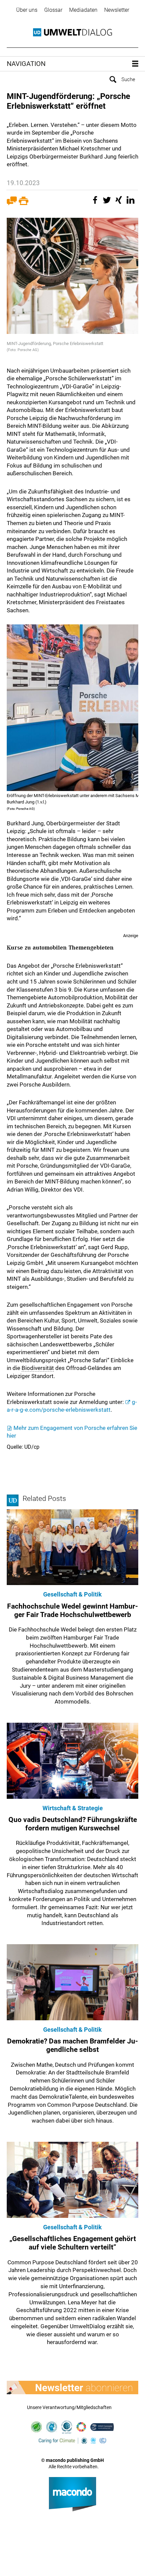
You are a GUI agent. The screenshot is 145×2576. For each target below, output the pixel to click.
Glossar (53, 10)
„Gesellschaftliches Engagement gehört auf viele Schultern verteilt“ (73, 2243)
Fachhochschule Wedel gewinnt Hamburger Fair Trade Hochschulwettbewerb (72, 1610)
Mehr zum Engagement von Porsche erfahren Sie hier (72, 1432)
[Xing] (120, 203)
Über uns (27, 10)
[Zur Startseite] (72, 32)
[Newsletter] (72, 2388)
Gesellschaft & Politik (72, 1594)
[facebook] (96, 203)
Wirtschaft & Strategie (73, 1808)
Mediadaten (83, 10)
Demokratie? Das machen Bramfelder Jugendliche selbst (72, 2045)
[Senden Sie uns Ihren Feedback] (12, 203)
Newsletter (117, 10)
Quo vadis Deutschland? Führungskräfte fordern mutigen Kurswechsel (73, 1824)
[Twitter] (108, 203)
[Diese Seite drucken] (24, 203)
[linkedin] (132, 203)
